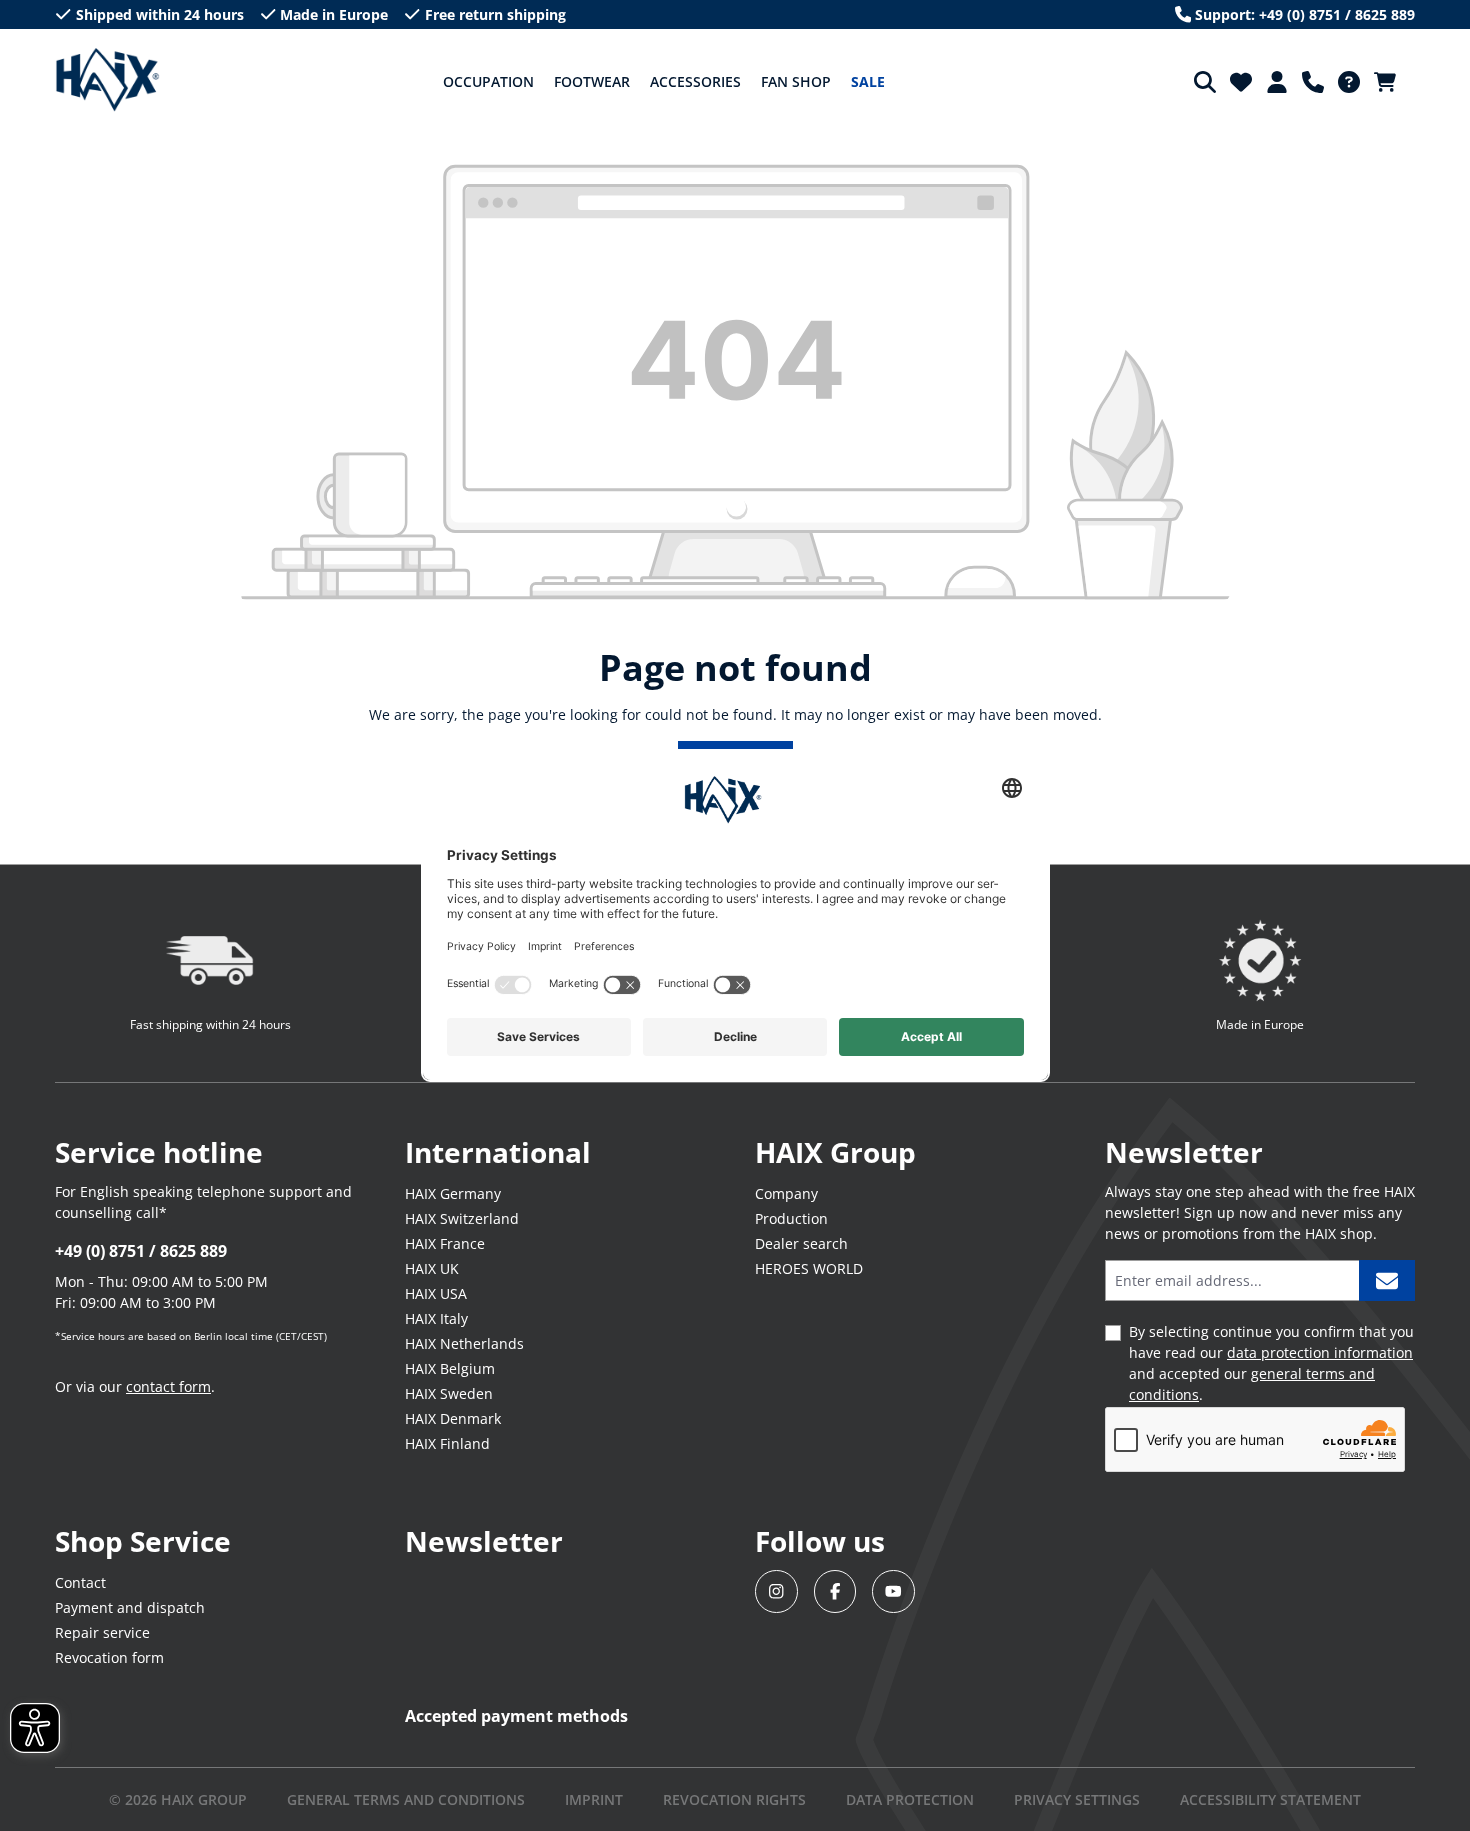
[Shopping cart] (1391, 82)
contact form (168, 1386)
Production (791, 1218)
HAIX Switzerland (462, 1218)
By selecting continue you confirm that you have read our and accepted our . (1271, 1363)
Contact (80, 1582)
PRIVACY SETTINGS (1077, 1799)
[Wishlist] (1241, 82)
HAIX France (445, 1243)
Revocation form (109, 1657)
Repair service (102, 1632)
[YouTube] (893, 1591)
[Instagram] (776, 1591)
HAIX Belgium (450, 1368)
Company (786, 1193)
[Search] (1205, 82)
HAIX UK (432, 1268)
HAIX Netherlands (464, 1343)
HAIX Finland (447, 1443)
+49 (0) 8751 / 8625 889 (141, 1251)
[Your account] (1277, 82)
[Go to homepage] (107, 80)
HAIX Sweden (449, 1393)
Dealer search (801, 1243)
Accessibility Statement (1270, 1799)
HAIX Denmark (453, 1418)
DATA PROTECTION (910, 1799)
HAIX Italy (436, 1318)
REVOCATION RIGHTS (734, 1799)
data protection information (1320, 1352)
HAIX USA (436, 1293)
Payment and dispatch (130, 1607)
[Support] (1313, 82)
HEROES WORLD (809, 1268)
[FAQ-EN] (1349, 82)
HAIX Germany (453, 1193)
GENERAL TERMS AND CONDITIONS (406, 1799)
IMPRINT (594, 1799)
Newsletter (484, 1541)
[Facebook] (835, 1591)
